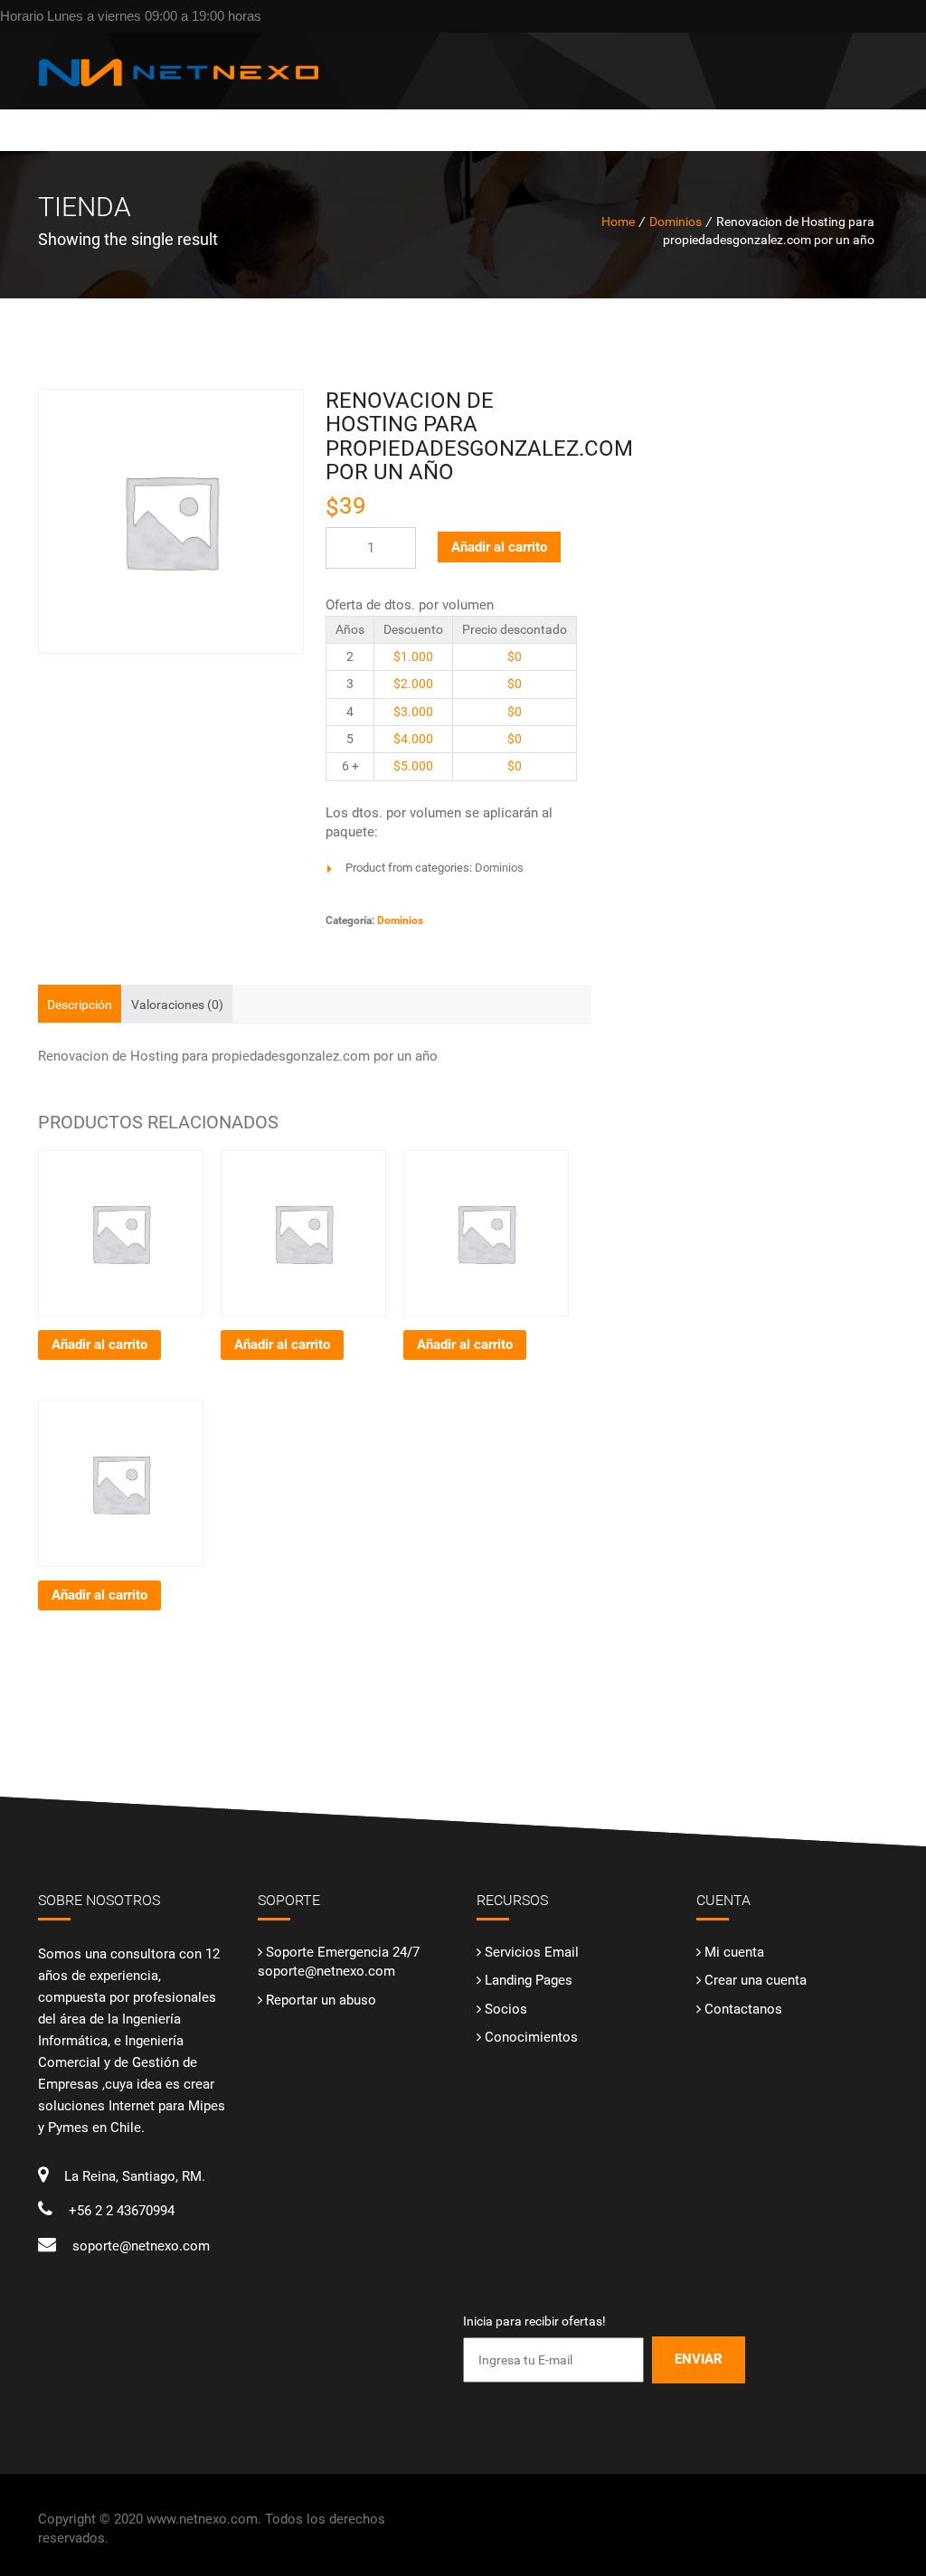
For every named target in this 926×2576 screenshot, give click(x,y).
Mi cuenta (734, 1952)
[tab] (80, 1004)
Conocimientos (531, 2037)
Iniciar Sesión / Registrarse (791, 119)
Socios (506, 2009)
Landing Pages (529, 1980)
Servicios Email (532, 1952)
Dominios (471, 119)
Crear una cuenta (756, 1980)
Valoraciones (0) (177, 1005)
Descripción (80, 1005)
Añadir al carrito (499, 547)
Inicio (327, 119)
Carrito (663, 119)
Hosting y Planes (569, 119)
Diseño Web (393, 119)
